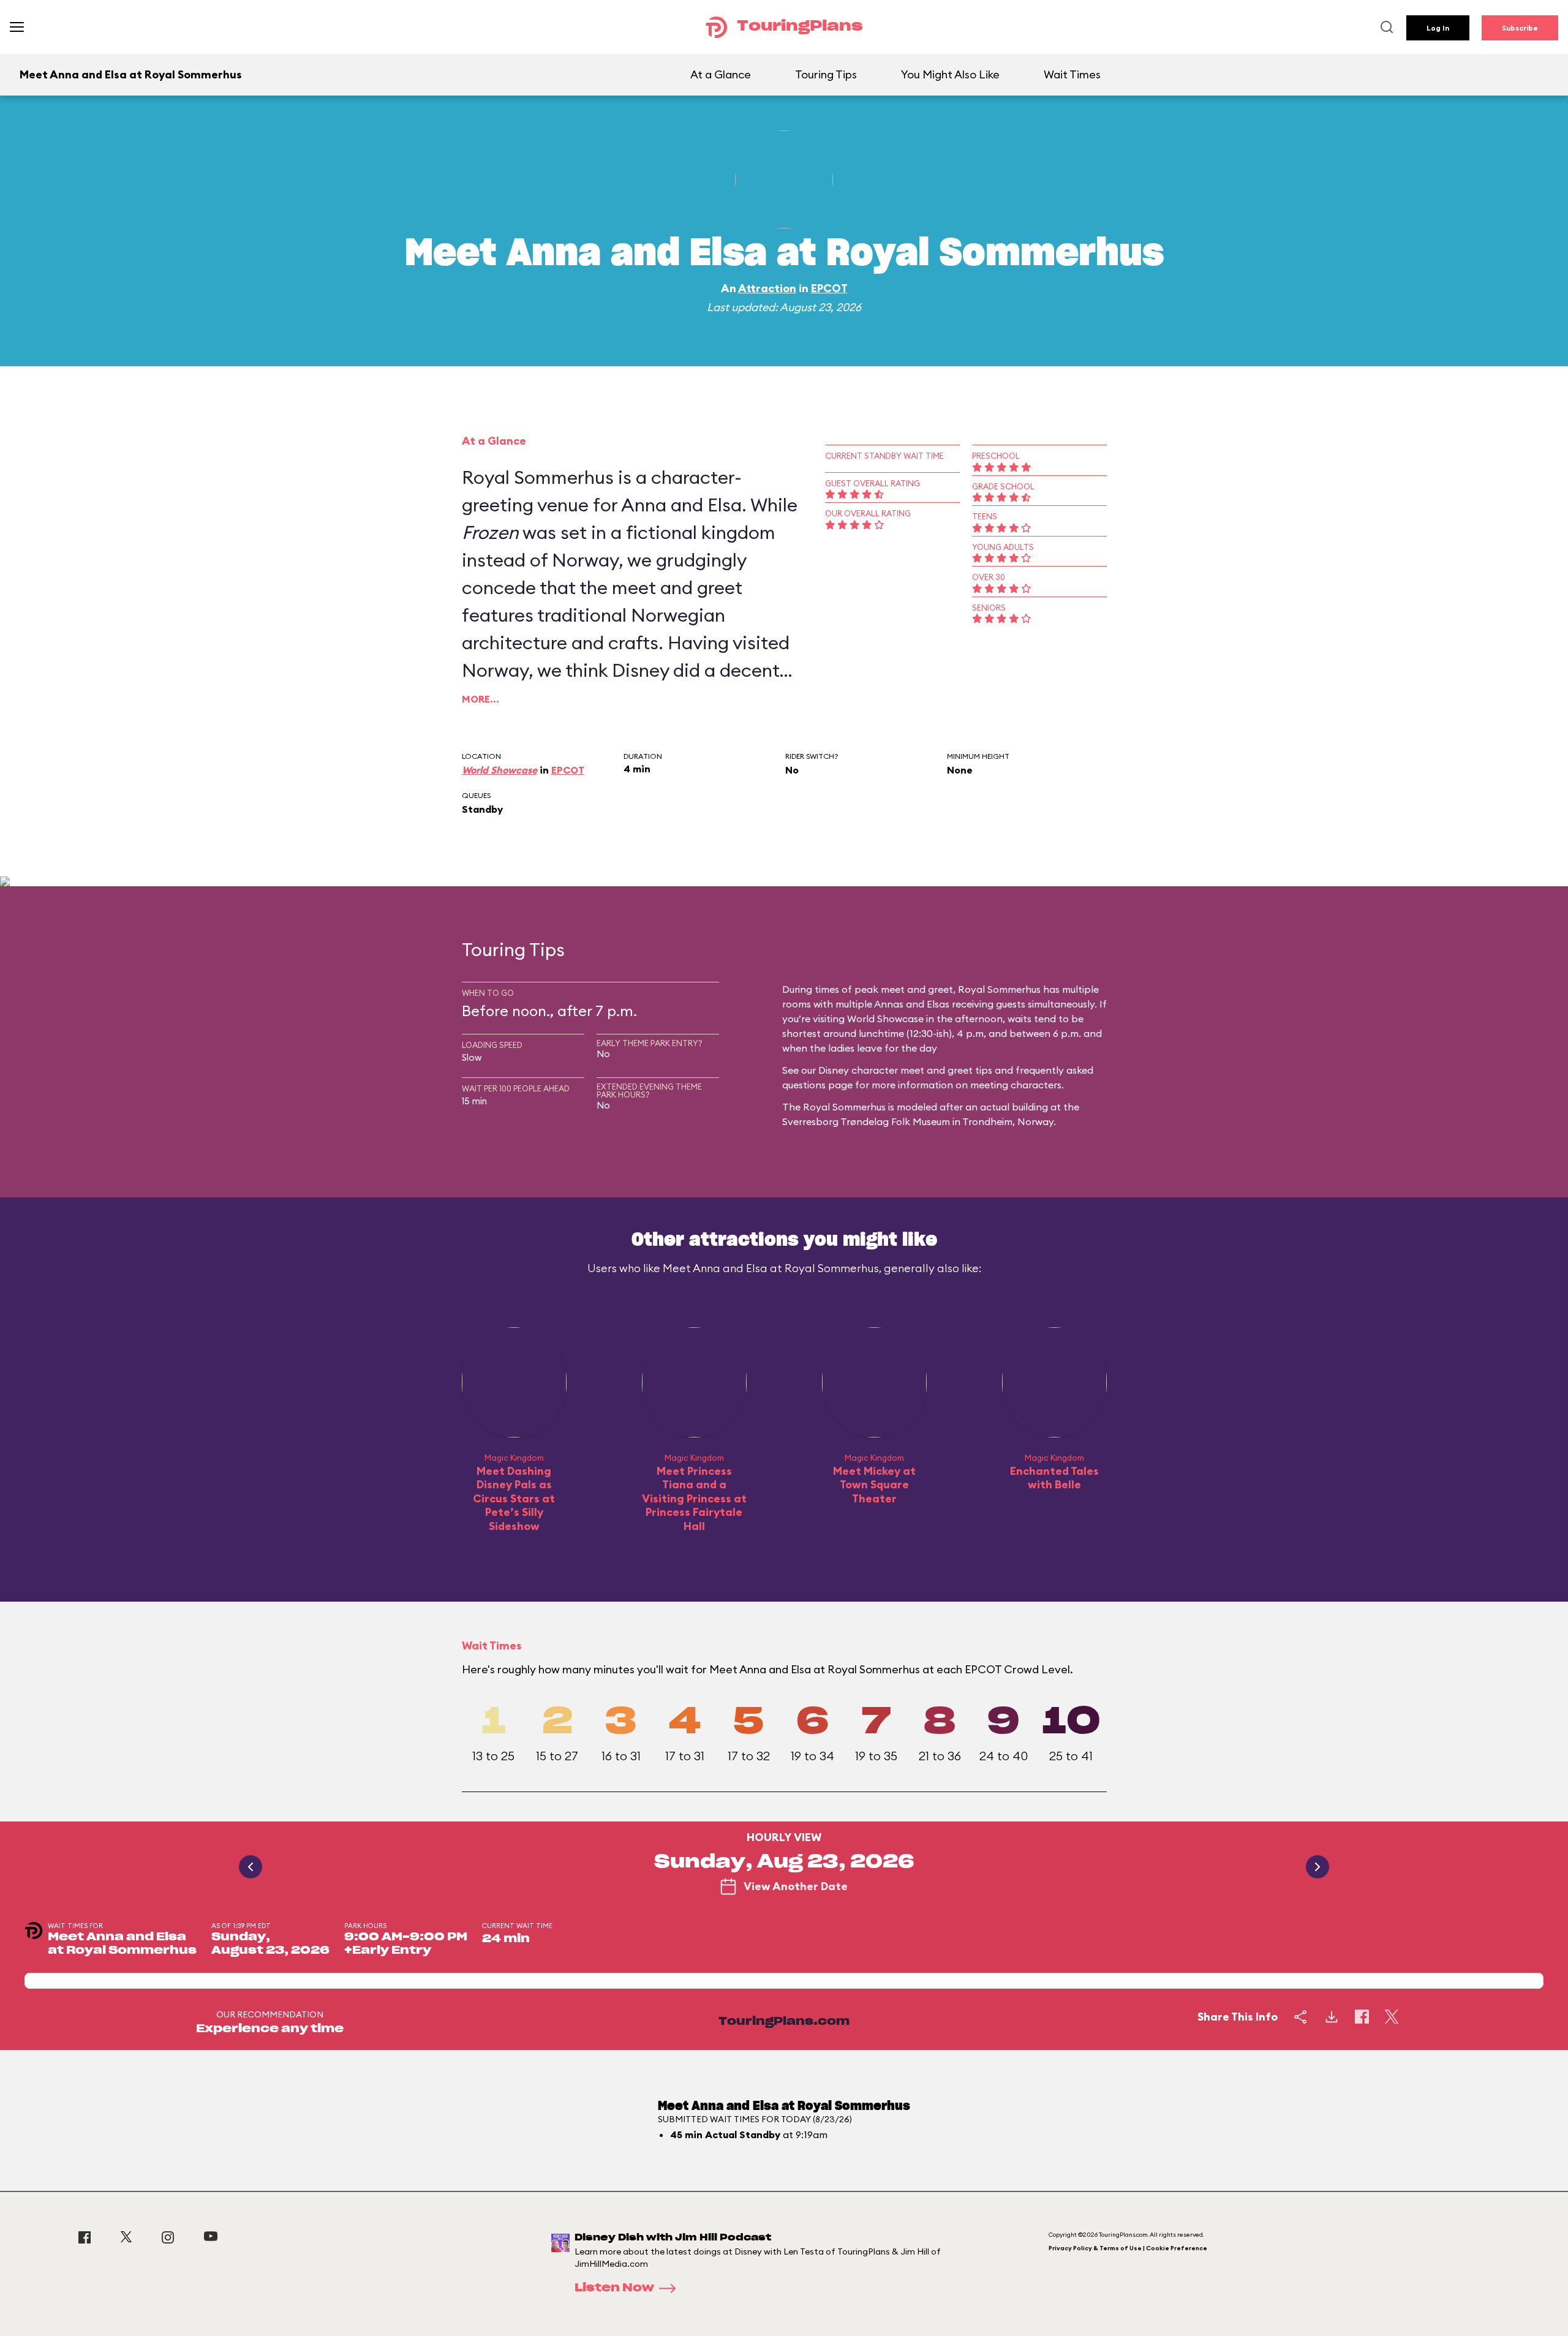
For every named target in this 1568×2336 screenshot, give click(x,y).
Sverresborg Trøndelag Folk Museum (866, 1121)
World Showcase (499, 770)
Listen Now (614, 2288)
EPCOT (829, 288)
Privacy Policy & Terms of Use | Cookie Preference (1128, 2248)
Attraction (767, 288)
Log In (1438, 28)
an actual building (1007, 1107)
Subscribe (1520, 28)
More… (481, 699)
